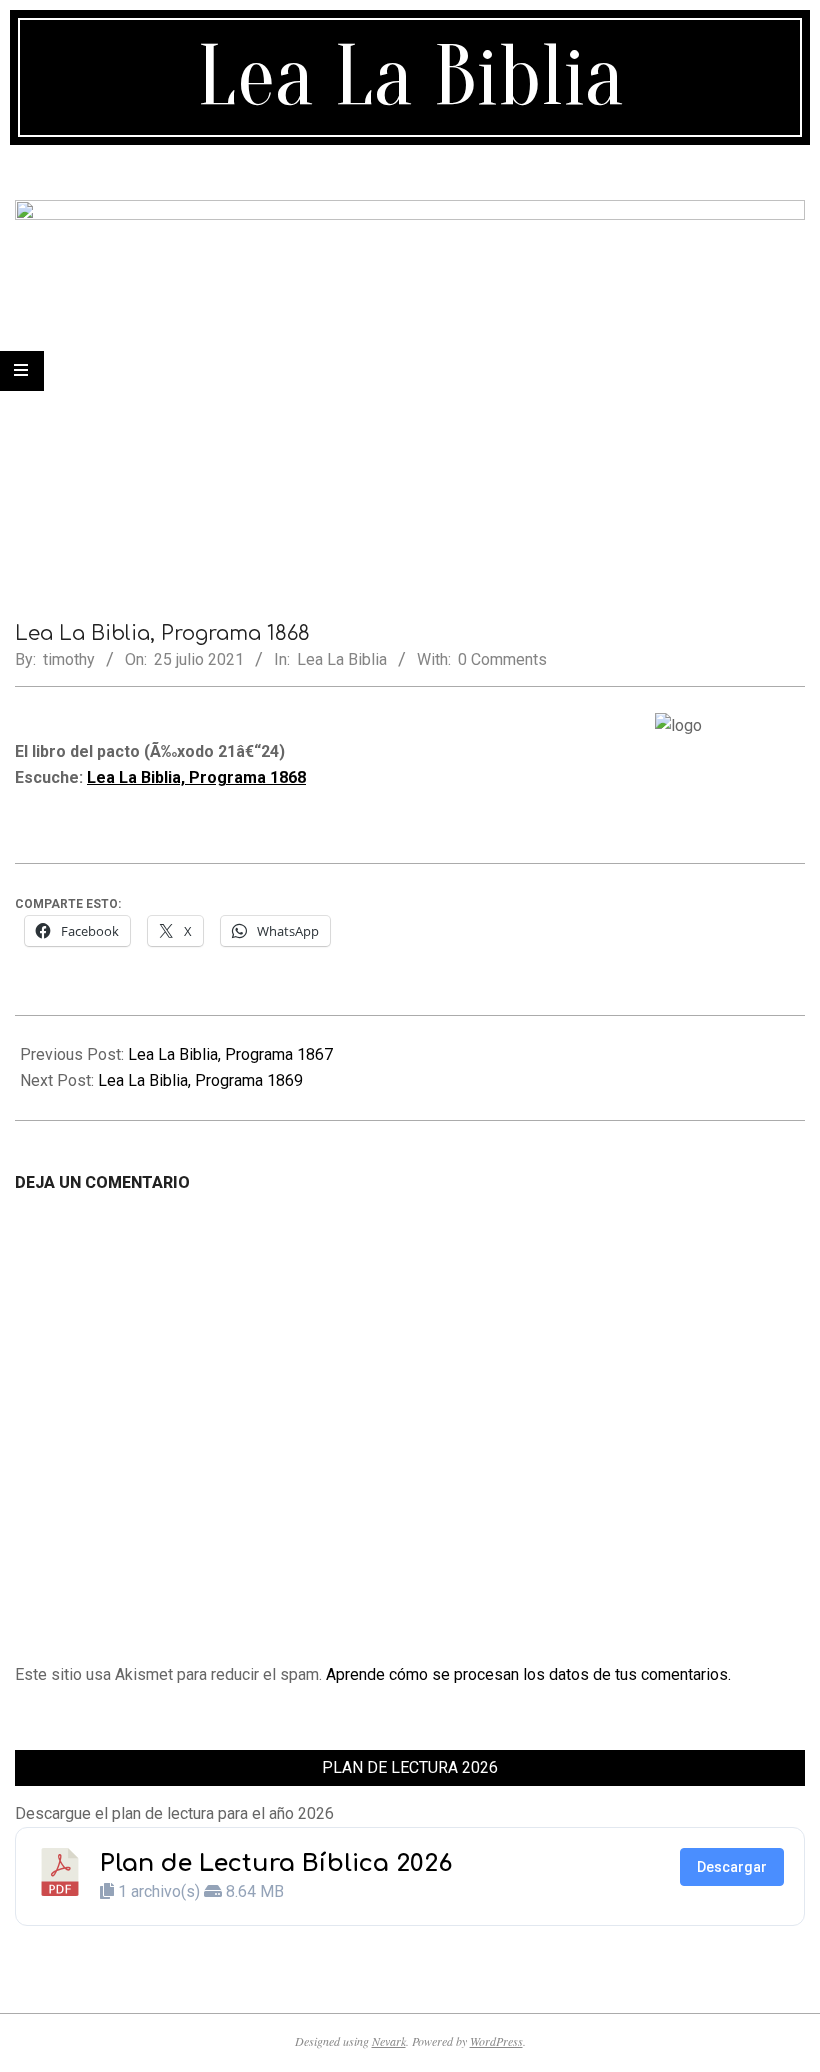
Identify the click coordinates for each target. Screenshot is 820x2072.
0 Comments (502, 659)
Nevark (389, 2041)
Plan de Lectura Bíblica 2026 (276, 1863)
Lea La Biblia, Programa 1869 (200, 1080)
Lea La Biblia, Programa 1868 (196, 777)
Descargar (732, 1867)
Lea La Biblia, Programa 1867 (230, 1054)
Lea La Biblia (342, 659)
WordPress (496, 2041)
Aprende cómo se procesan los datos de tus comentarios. (528, 1674)
